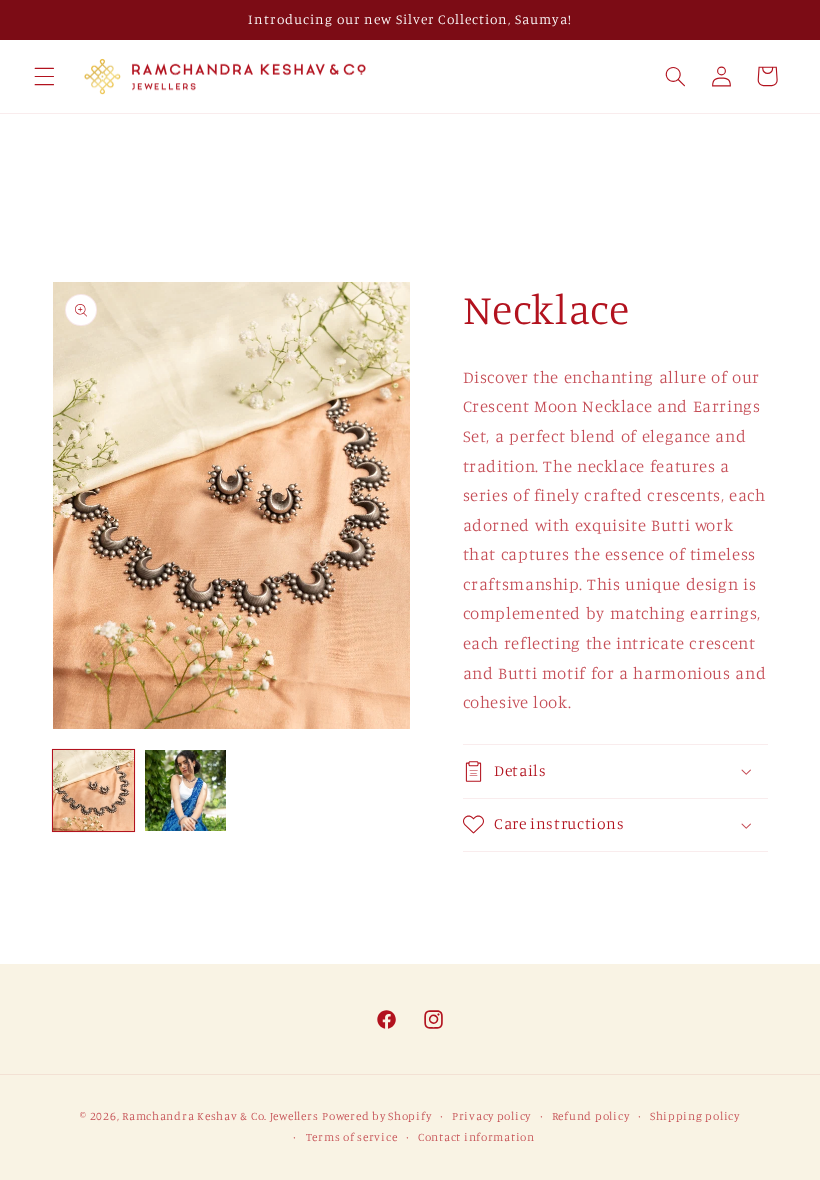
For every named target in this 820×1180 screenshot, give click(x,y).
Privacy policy (491, 1116)
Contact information (476, 1137)
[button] (44, 76)
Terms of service (352, 1137)
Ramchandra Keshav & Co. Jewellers (220, 1116)
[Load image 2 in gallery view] (186, 791)
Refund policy (591, 1116)
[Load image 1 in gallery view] (94, 791)
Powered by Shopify (376, 1116)
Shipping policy (695, 1116)
